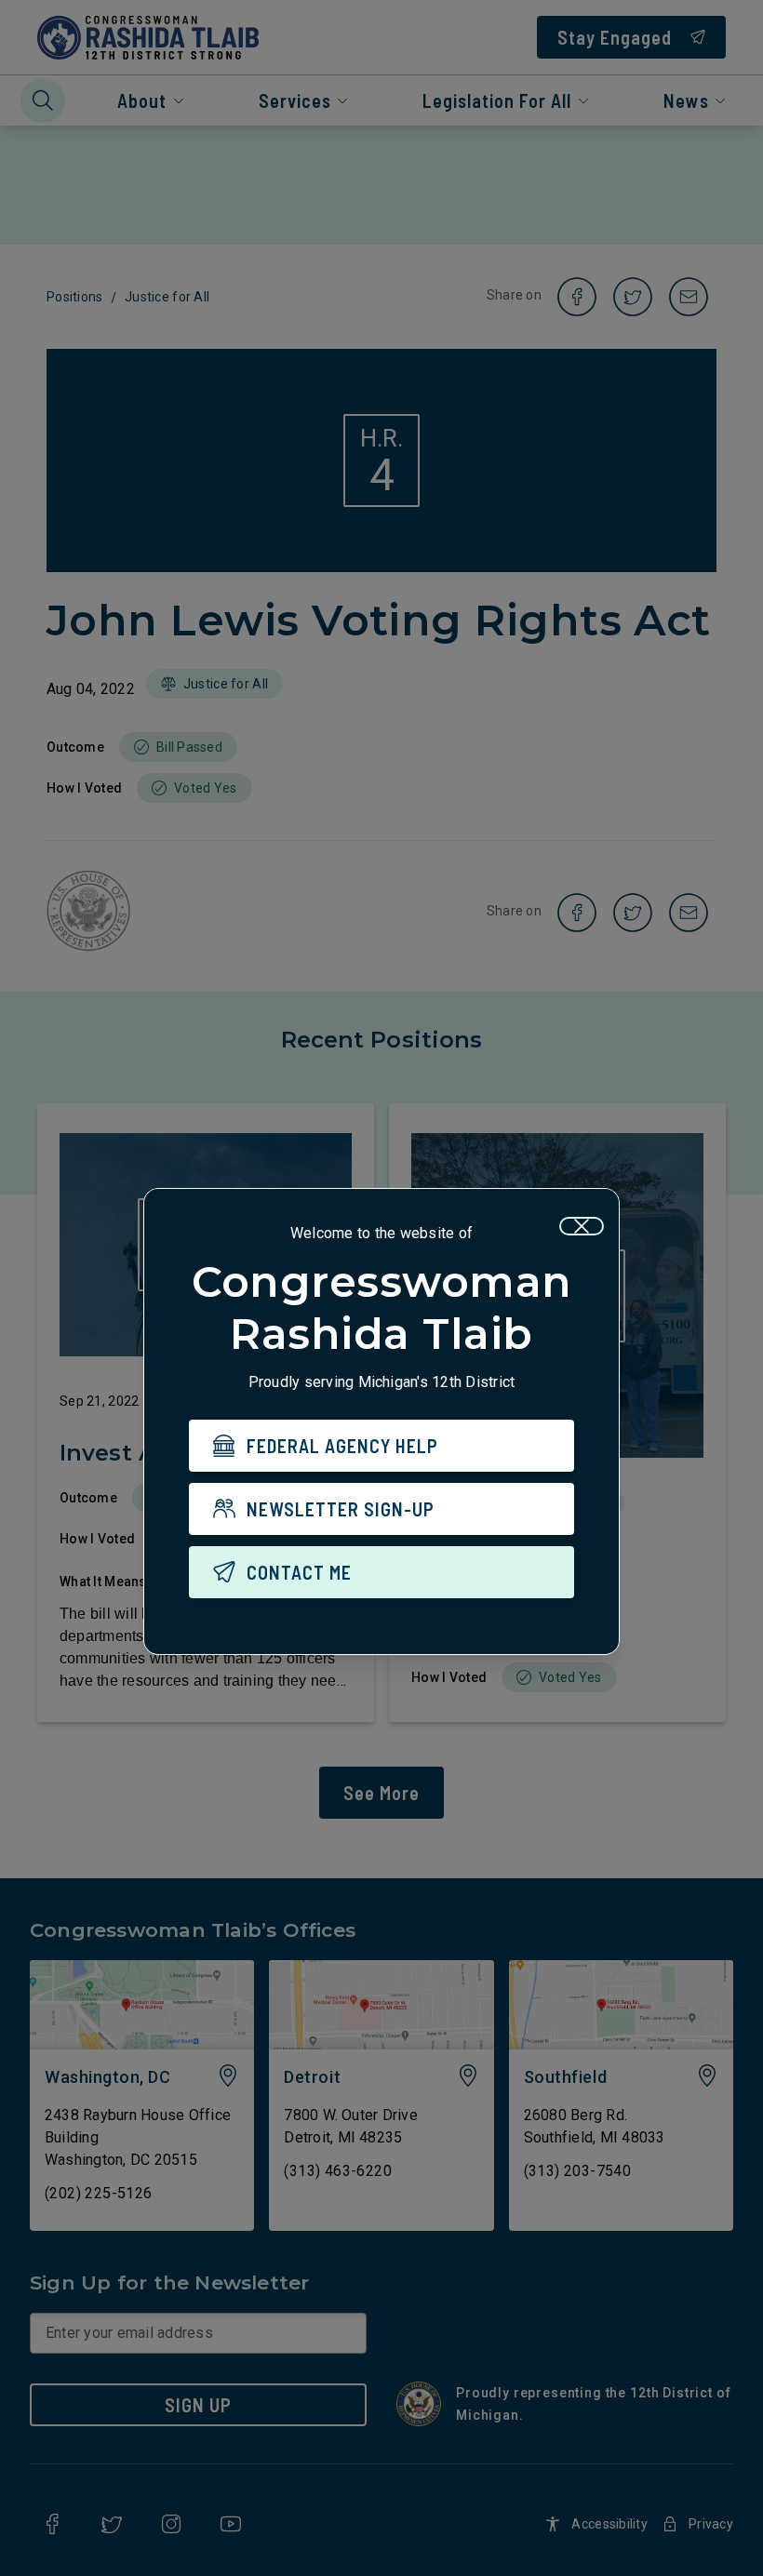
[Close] (582, 1226)
